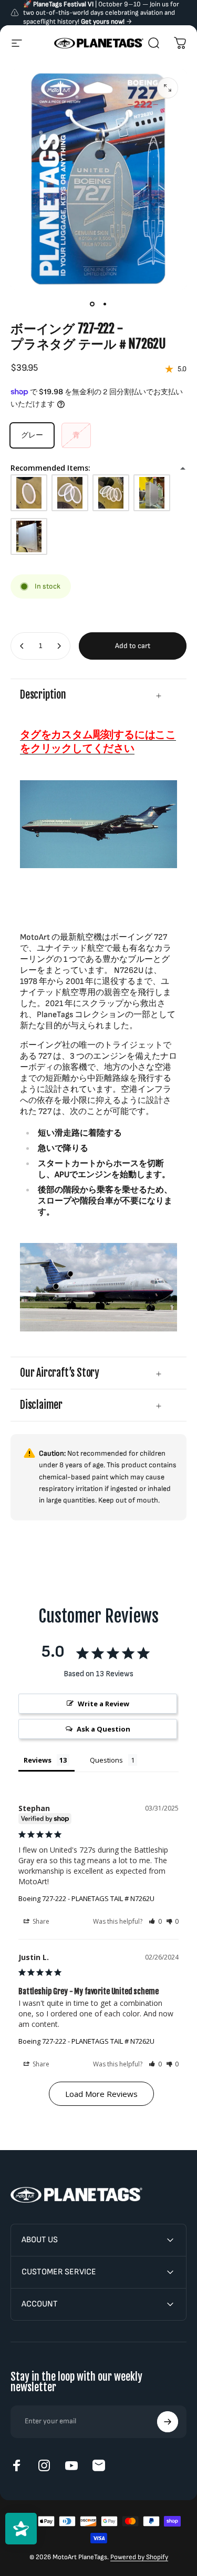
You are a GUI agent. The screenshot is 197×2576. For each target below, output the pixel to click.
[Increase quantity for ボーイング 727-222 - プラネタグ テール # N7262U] (59, 646)
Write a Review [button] (103, 1704)
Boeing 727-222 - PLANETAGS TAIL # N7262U (86, 1898)
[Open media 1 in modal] (168, 88)
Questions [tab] (106, 1760)
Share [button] (40, 1921)
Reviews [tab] (38, 1760)
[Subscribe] (168, 2422)
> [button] (101, 2094)
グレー (32, 435)
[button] (155, 1921)
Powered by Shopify (139, 2557)
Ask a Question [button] (103, 1729)
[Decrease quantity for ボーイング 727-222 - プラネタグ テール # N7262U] (22, 646)
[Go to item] (92, 304)
